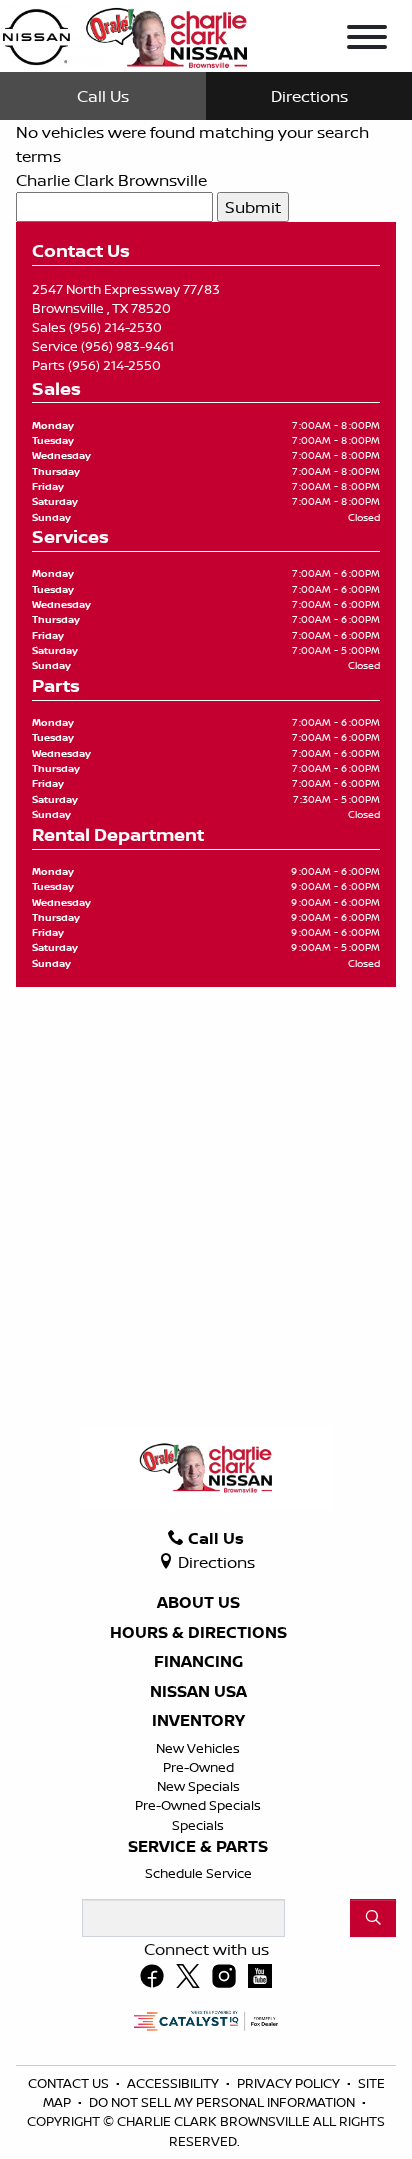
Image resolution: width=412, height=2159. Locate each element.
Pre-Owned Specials (198, 1805)
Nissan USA (198, 1692)
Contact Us (70, 2083)
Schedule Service (198, 1873)
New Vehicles (198, 1748)
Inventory (198, 1721)
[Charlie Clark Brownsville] (124, 34)
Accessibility (174, 2083)
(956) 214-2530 (115, 327)
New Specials (198, 1786)
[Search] (373, 1918)
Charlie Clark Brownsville (111, 180)
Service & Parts (198, 1847)
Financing (198, 1662)
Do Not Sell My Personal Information (223, 2102)
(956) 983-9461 (127, 346)
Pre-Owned (198, 1767)
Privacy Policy (290, 2083)
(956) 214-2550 (114, 365)
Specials (198, 1825)
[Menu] (367, 40)
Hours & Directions (198, 1633)
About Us (198, 1603)
